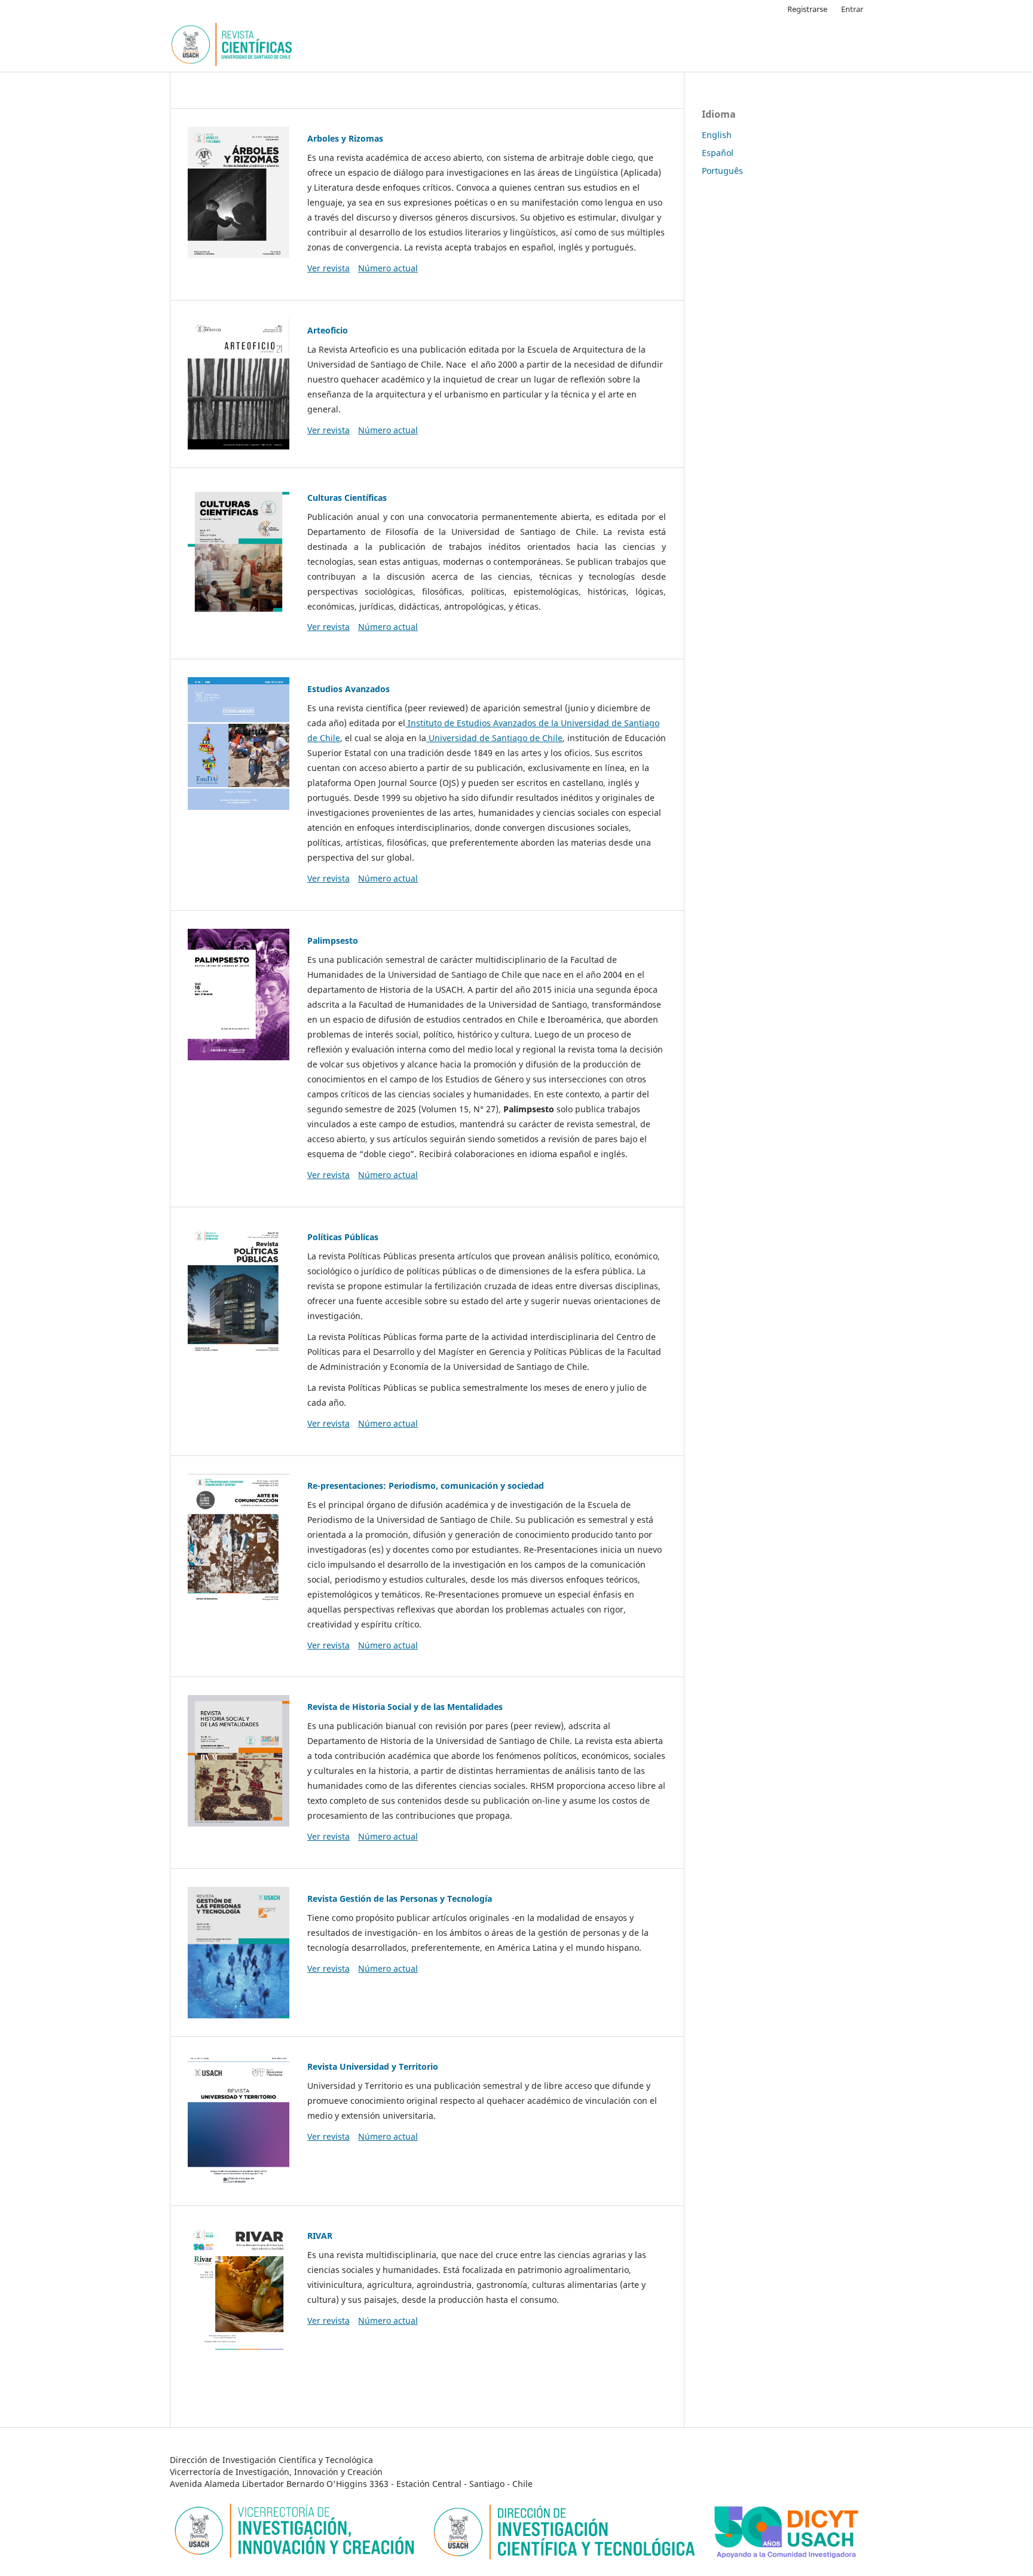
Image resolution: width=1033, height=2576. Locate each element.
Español (718, 153)
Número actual (388, 268)
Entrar (852, 9)
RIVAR (320, 2236)
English (717, 135)
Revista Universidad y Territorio (373, 2066)
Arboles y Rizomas (345, 138)
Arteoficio (328, 330)
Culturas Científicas (347, 498)
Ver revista (328, 268)
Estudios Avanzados (349, 689)
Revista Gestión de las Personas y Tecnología (400, 1899)
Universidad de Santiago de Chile (494, 738)
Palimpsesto (333, 940)
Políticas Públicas (343, 1237)
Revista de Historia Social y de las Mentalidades (405, 1707)
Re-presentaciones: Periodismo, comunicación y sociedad (426, 1486)
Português (722, 171)
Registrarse (807, 9)
